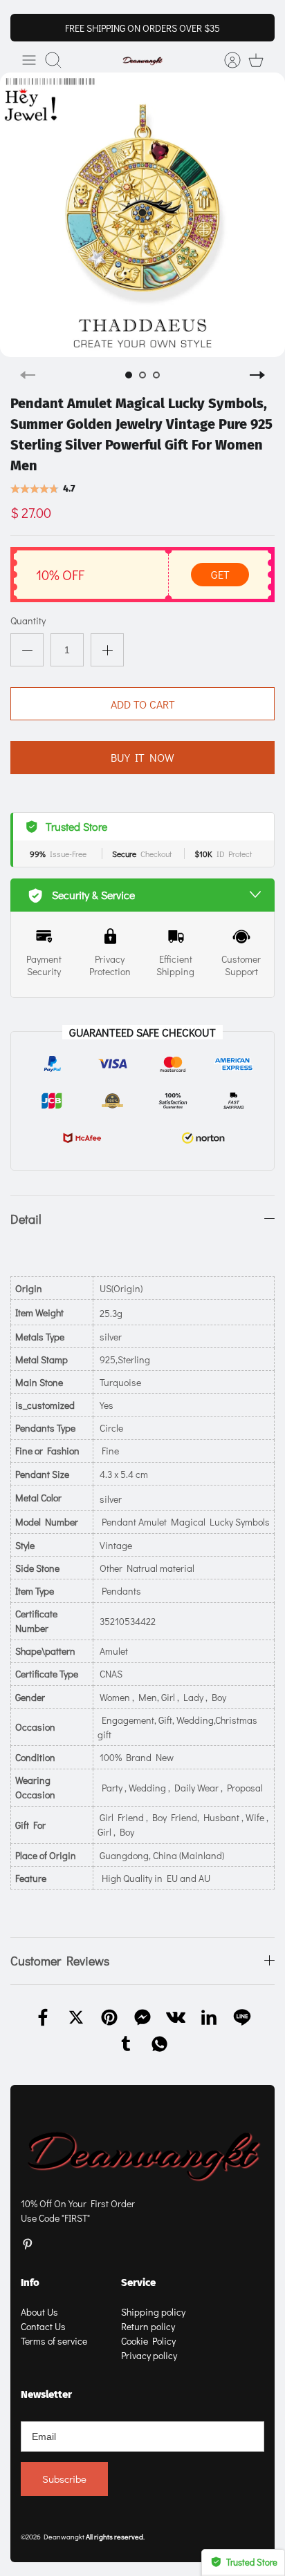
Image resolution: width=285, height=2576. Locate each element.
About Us (39, 2312)
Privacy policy (149, 2355)
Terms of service (54, 2341)
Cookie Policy (148, 2341)
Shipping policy (153, 2312)
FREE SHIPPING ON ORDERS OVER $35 (142, 28)
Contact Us (43, 2326)
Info (30, 2282)
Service (138, 2282)
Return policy (148, 2326)
